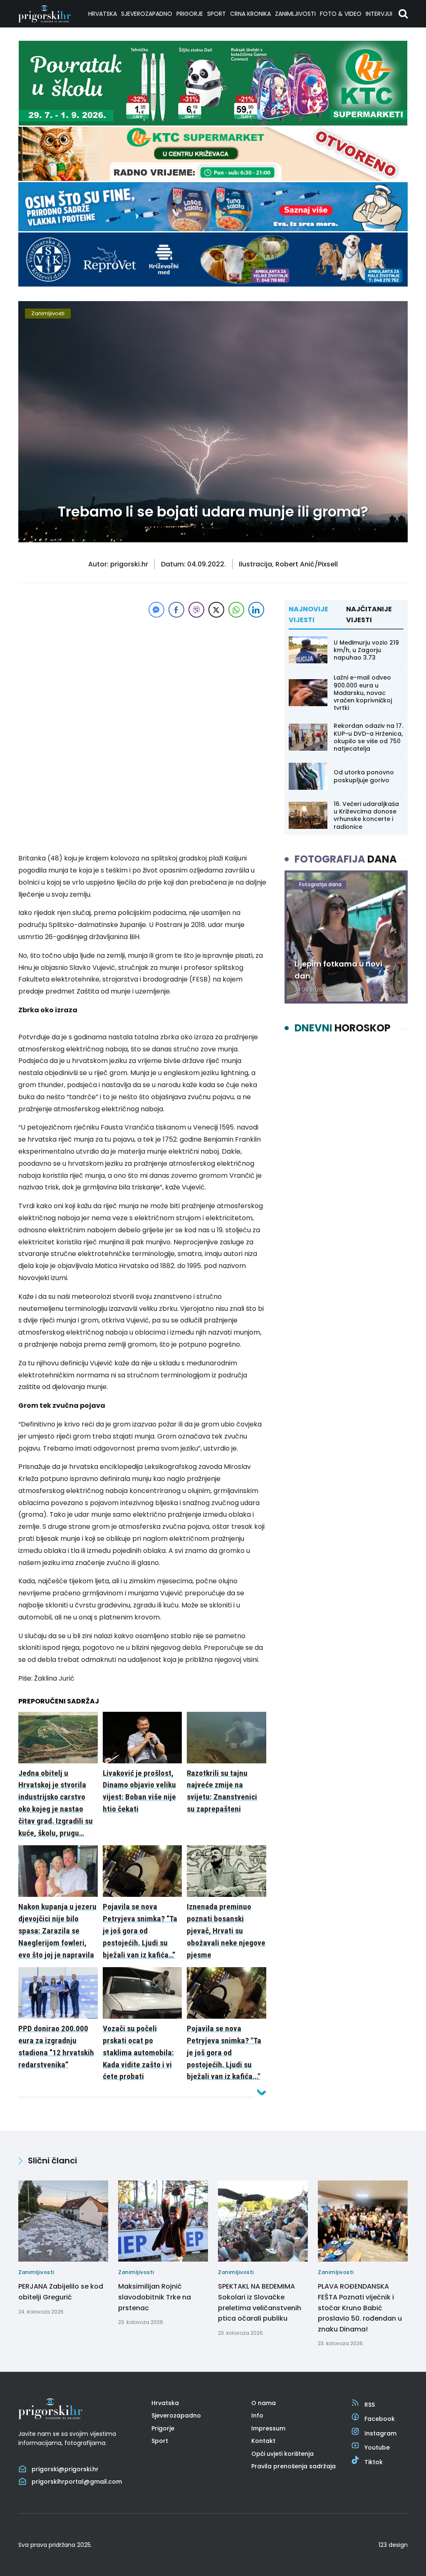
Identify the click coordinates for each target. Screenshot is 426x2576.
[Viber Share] (196, 610)
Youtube (377, 2447)
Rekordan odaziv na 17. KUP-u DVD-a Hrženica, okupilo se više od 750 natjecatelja (368, 737)
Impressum (268, 2428)
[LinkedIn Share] (256, 610)
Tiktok (374, 2462)
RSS (370, 2405)
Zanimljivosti (295, 14)
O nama (264, 2403)
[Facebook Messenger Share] (156, 610)
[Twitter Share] (216, 610)
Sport (217, 14)
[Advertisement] (142, 678)
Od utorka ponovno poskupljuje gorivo (364, 776)
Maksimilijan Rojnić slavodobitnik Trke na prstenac (155, 2297)
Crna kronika (250, 14)
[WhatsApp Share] (236, 610)
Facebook (380, 2419)
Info (257, 2415)
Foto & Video (341, 14)
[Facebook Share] (176, 610)
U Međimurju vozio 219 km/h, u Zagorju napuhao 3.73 (366, 650)
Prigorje (190, 14)
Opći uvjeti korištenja (282, 2454)
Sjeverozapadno (147, 14)
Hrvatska (103, 14)
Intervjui (379, 14)
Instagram (380, 2433)
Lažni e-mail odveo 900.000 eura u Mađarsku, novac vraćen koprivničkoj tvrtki (363, 693)
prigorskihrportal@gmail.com (77, 2482)
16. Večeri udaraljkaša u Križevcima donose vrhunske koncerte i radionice (366, 815)
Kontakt (263, 2441)
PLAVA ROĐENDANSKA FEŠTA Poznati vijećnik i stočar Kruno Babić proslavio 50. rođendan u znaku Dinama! (360, 2308)
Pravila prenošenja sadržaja (293, 2466)
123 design (393, 2545)
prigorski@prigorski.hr (65, 2469)
